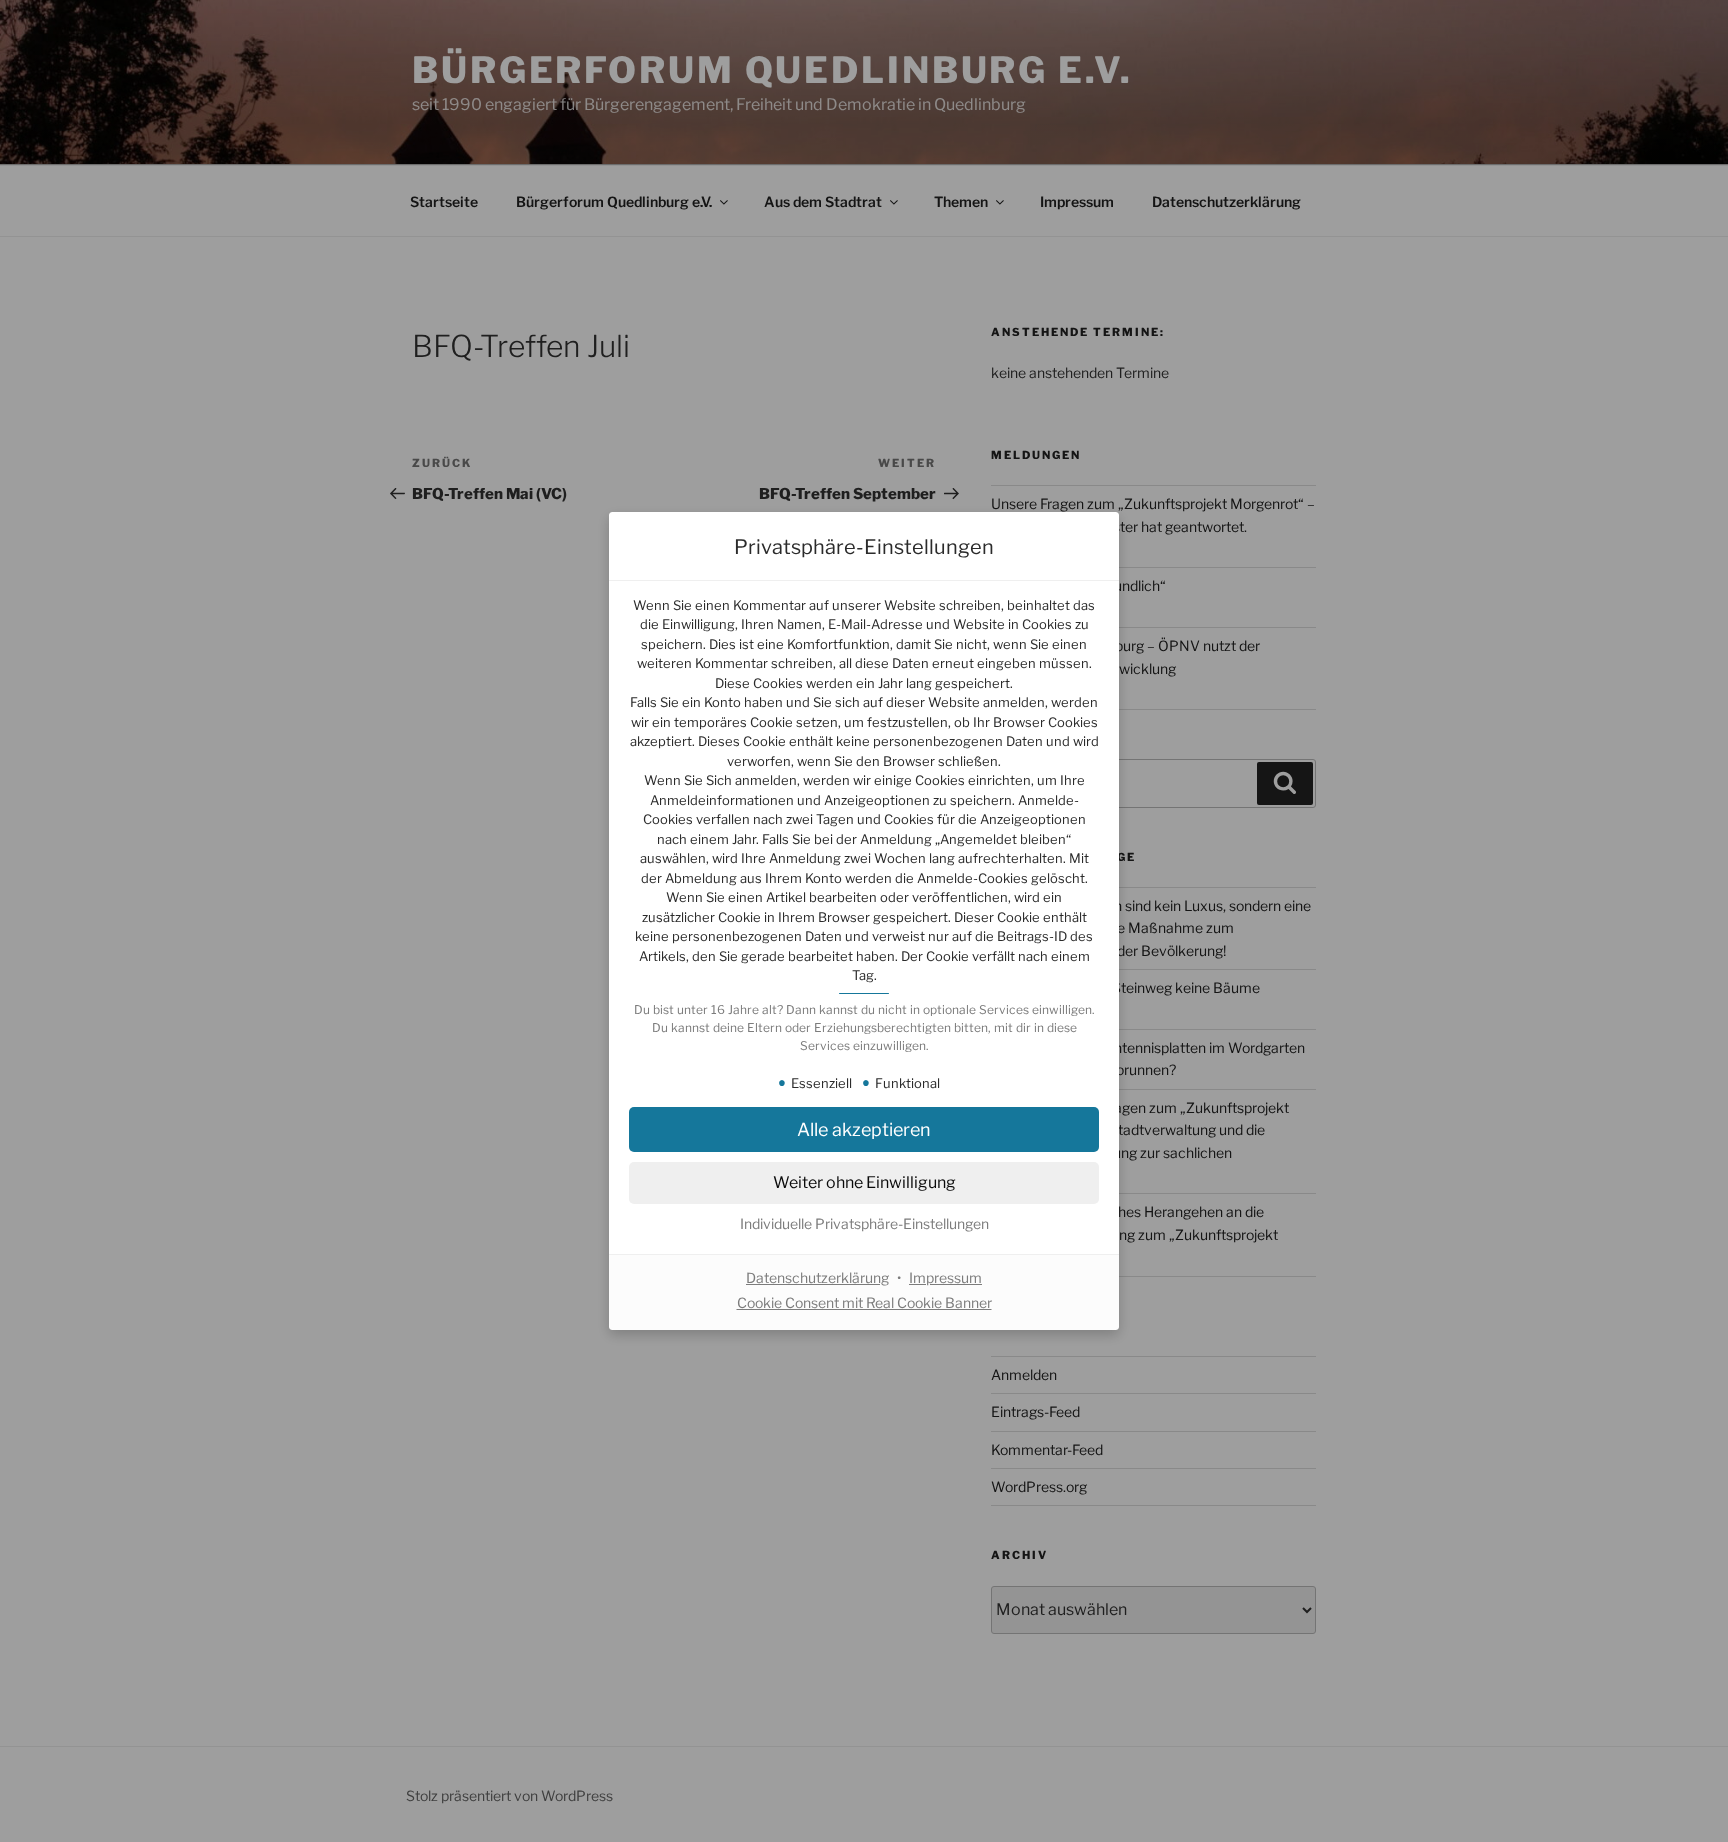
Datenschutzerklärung (817, 1277)
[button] (864, 1224)
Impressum (945, 1277)
